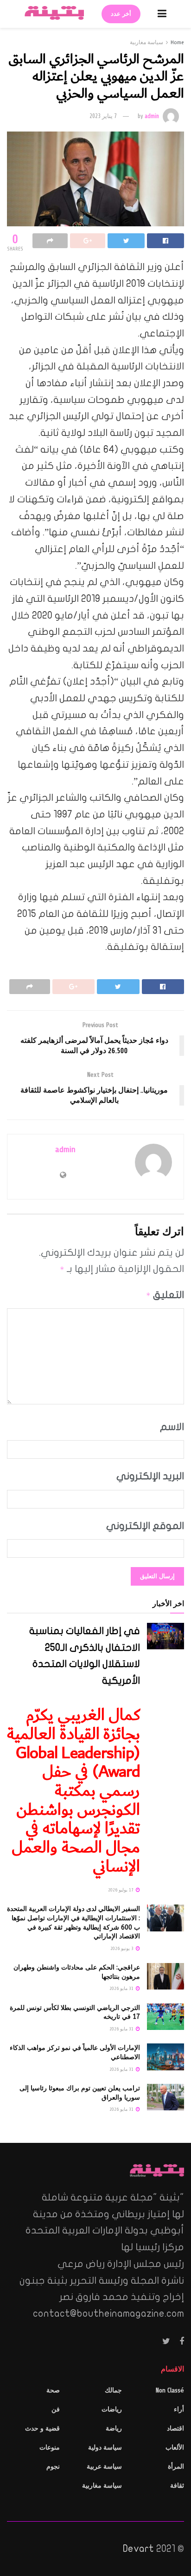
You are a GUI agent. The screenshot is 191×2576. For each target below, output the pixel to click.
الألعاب (175, 2448)
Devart (138, 2549)
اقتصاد (175, 2428)
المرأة (176, 2467)
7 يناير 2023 (103, 116)
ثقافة (177, 2486)
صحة (53, 2390)
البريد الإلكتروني (150, 1476)
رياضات (112, 2409)
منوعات (50, 2448)
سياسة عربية (104, 2467)
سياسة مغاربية (146, 42)
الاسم (172, 1427)
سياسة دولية (105, 2448)
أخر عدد (121, 14)
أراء (179, 2409)
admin (152, 116)
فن (56, 2409)
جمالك (113, 2390)
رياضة (114, 2428)
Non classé (170, 2390)
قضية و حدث (42, 2428)
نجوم (53, 2467)
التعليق (165, 1295)
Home (177, 42)
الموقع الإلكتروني (145, 1526)
